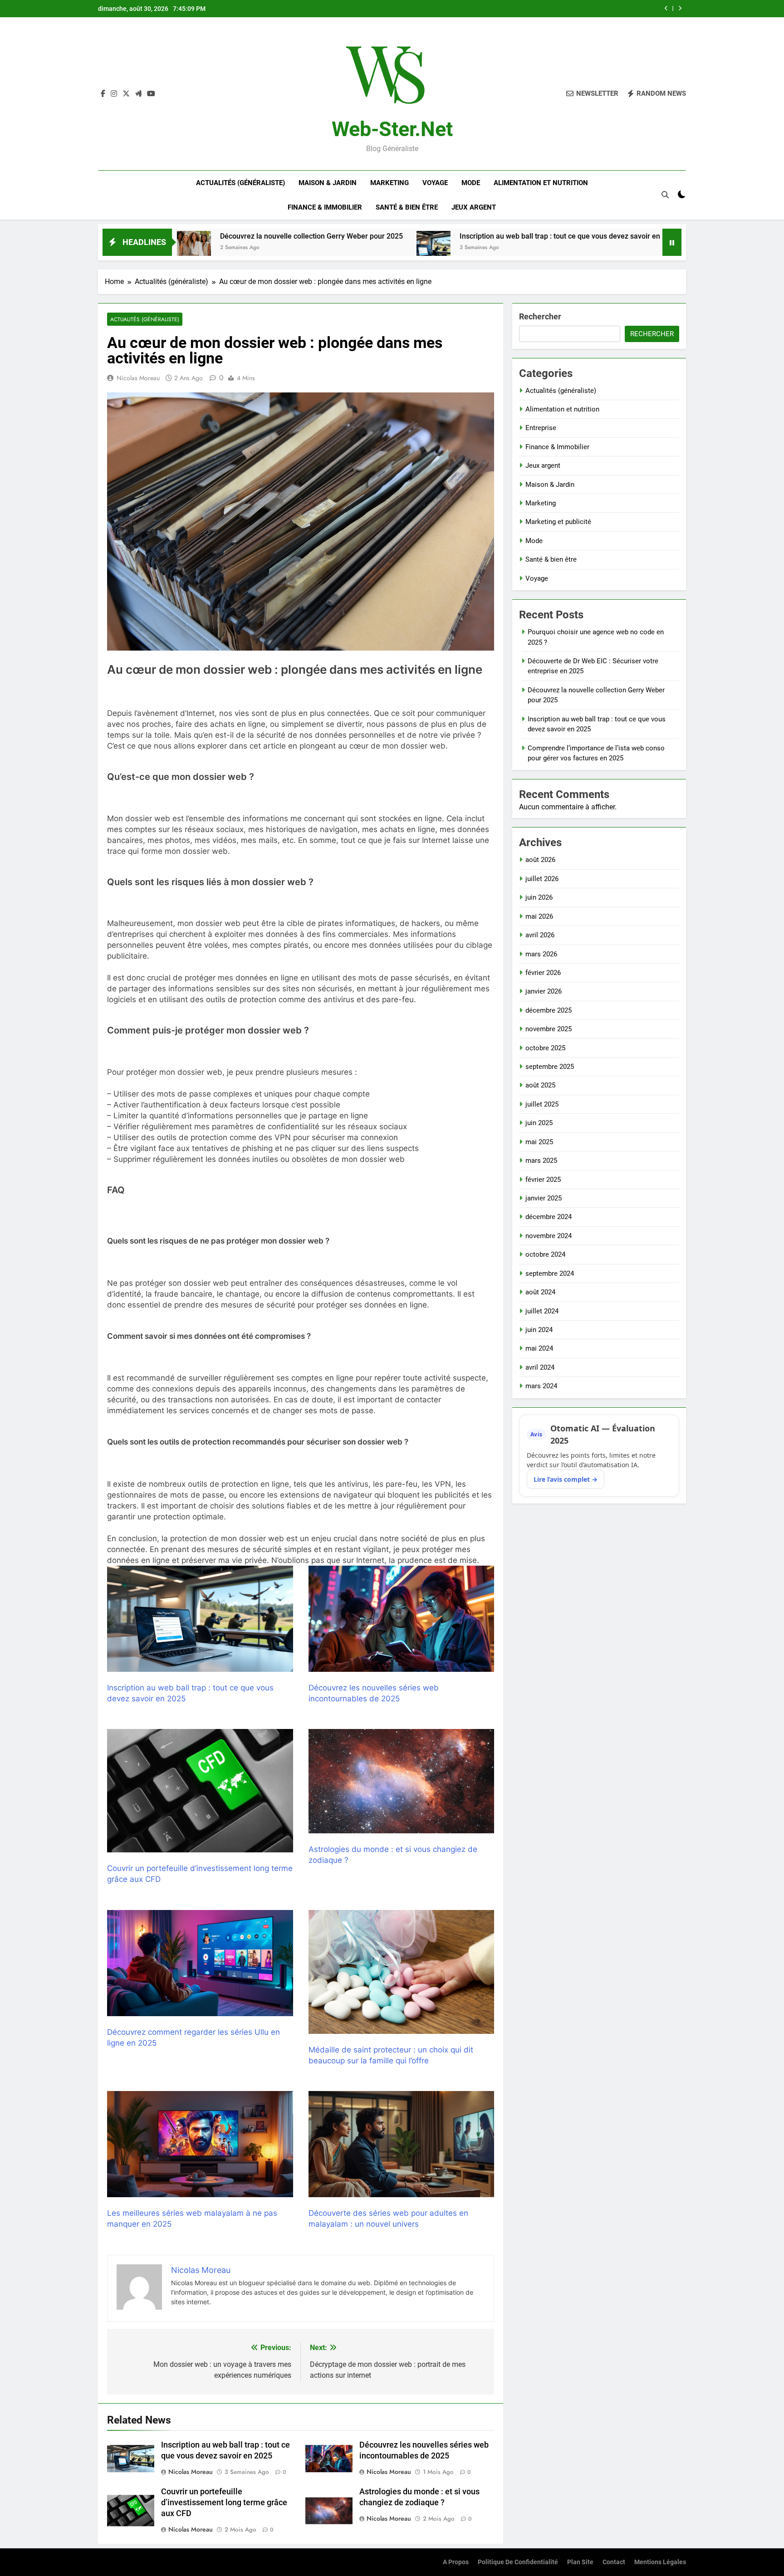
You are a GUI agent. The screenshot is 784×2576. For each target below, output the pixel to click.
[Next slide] (680, 8)
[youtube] (151, 94)
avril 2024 (540, 1367)
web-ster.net (392, 129)
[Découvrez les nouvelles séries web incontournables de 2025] (402, 1619)
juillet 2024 (542, 1311)
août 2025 (540, 1085)
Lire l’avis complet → (566, 1479)
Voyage (435, 183)
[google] (138, 94)
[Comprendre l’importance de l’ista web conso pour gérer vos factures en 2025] (565, 248)
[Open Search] (665, 195)
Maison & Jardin (328, 183)
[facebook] (103, 94)
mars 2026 (541, 954)
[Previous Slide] (666, 8)
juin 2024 (539, 1330)
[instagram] (114, 94)
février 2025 (543, 1180)
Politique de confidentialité (518, 2562)
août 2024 (540, 1292)
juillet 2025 (542, 1104)
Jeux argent (474, 207)
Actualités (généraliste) (240, 183)
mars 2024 (541, 1386)
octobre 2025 (545, 1048)
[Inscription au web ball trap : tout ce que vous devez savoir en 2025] (290, 248)
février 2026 (543, 973)
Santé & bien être (407, 207)
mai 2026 (539, 916)
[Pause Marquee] (672, 242)
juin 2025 (539, 1123)
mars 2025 (541, 1161)
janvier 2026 (544, 991)
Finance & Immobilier (325, 207)
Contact (614, 2562)
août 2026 (540, 860)
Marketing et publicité (558, 522)
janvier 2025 (544, 1198)
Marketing (390, 183)
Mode (471, 183)
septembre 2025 (550, 1067)
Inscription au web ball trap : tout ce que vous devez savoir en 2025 (541, 9)
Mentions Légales (660, 2562)
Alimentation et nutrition (541, 183)
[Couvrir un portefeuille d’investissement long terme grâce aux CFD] (200, 1791)
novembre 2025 (549, 1029)
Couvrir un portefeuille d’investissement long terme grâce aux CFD (224, 2503)
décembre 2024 (549, 1217)
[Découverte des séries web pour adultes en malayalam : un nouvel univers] (402, 2144)
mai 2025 (539, 1142)
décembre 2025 (549, 1010)
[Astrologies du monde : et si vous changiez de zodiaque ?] (402, 1781)
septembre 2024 (550, 1273)
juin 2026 (539, 897)
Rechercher (540, 316)
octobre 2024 (545, 1254)
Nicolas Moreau (138, 378)
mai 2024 (539, 1348)
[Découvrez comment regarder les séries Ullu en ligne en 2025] (200, 1963)
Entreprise (541, 428)
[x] (126, 94)
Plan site (580, 2562)
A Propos (456, 2562)
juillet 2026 (542, 879)
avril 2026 (540, 935)
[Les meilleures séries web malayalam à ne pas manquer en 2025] (200, 2144)
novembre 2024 (549, 1236)
